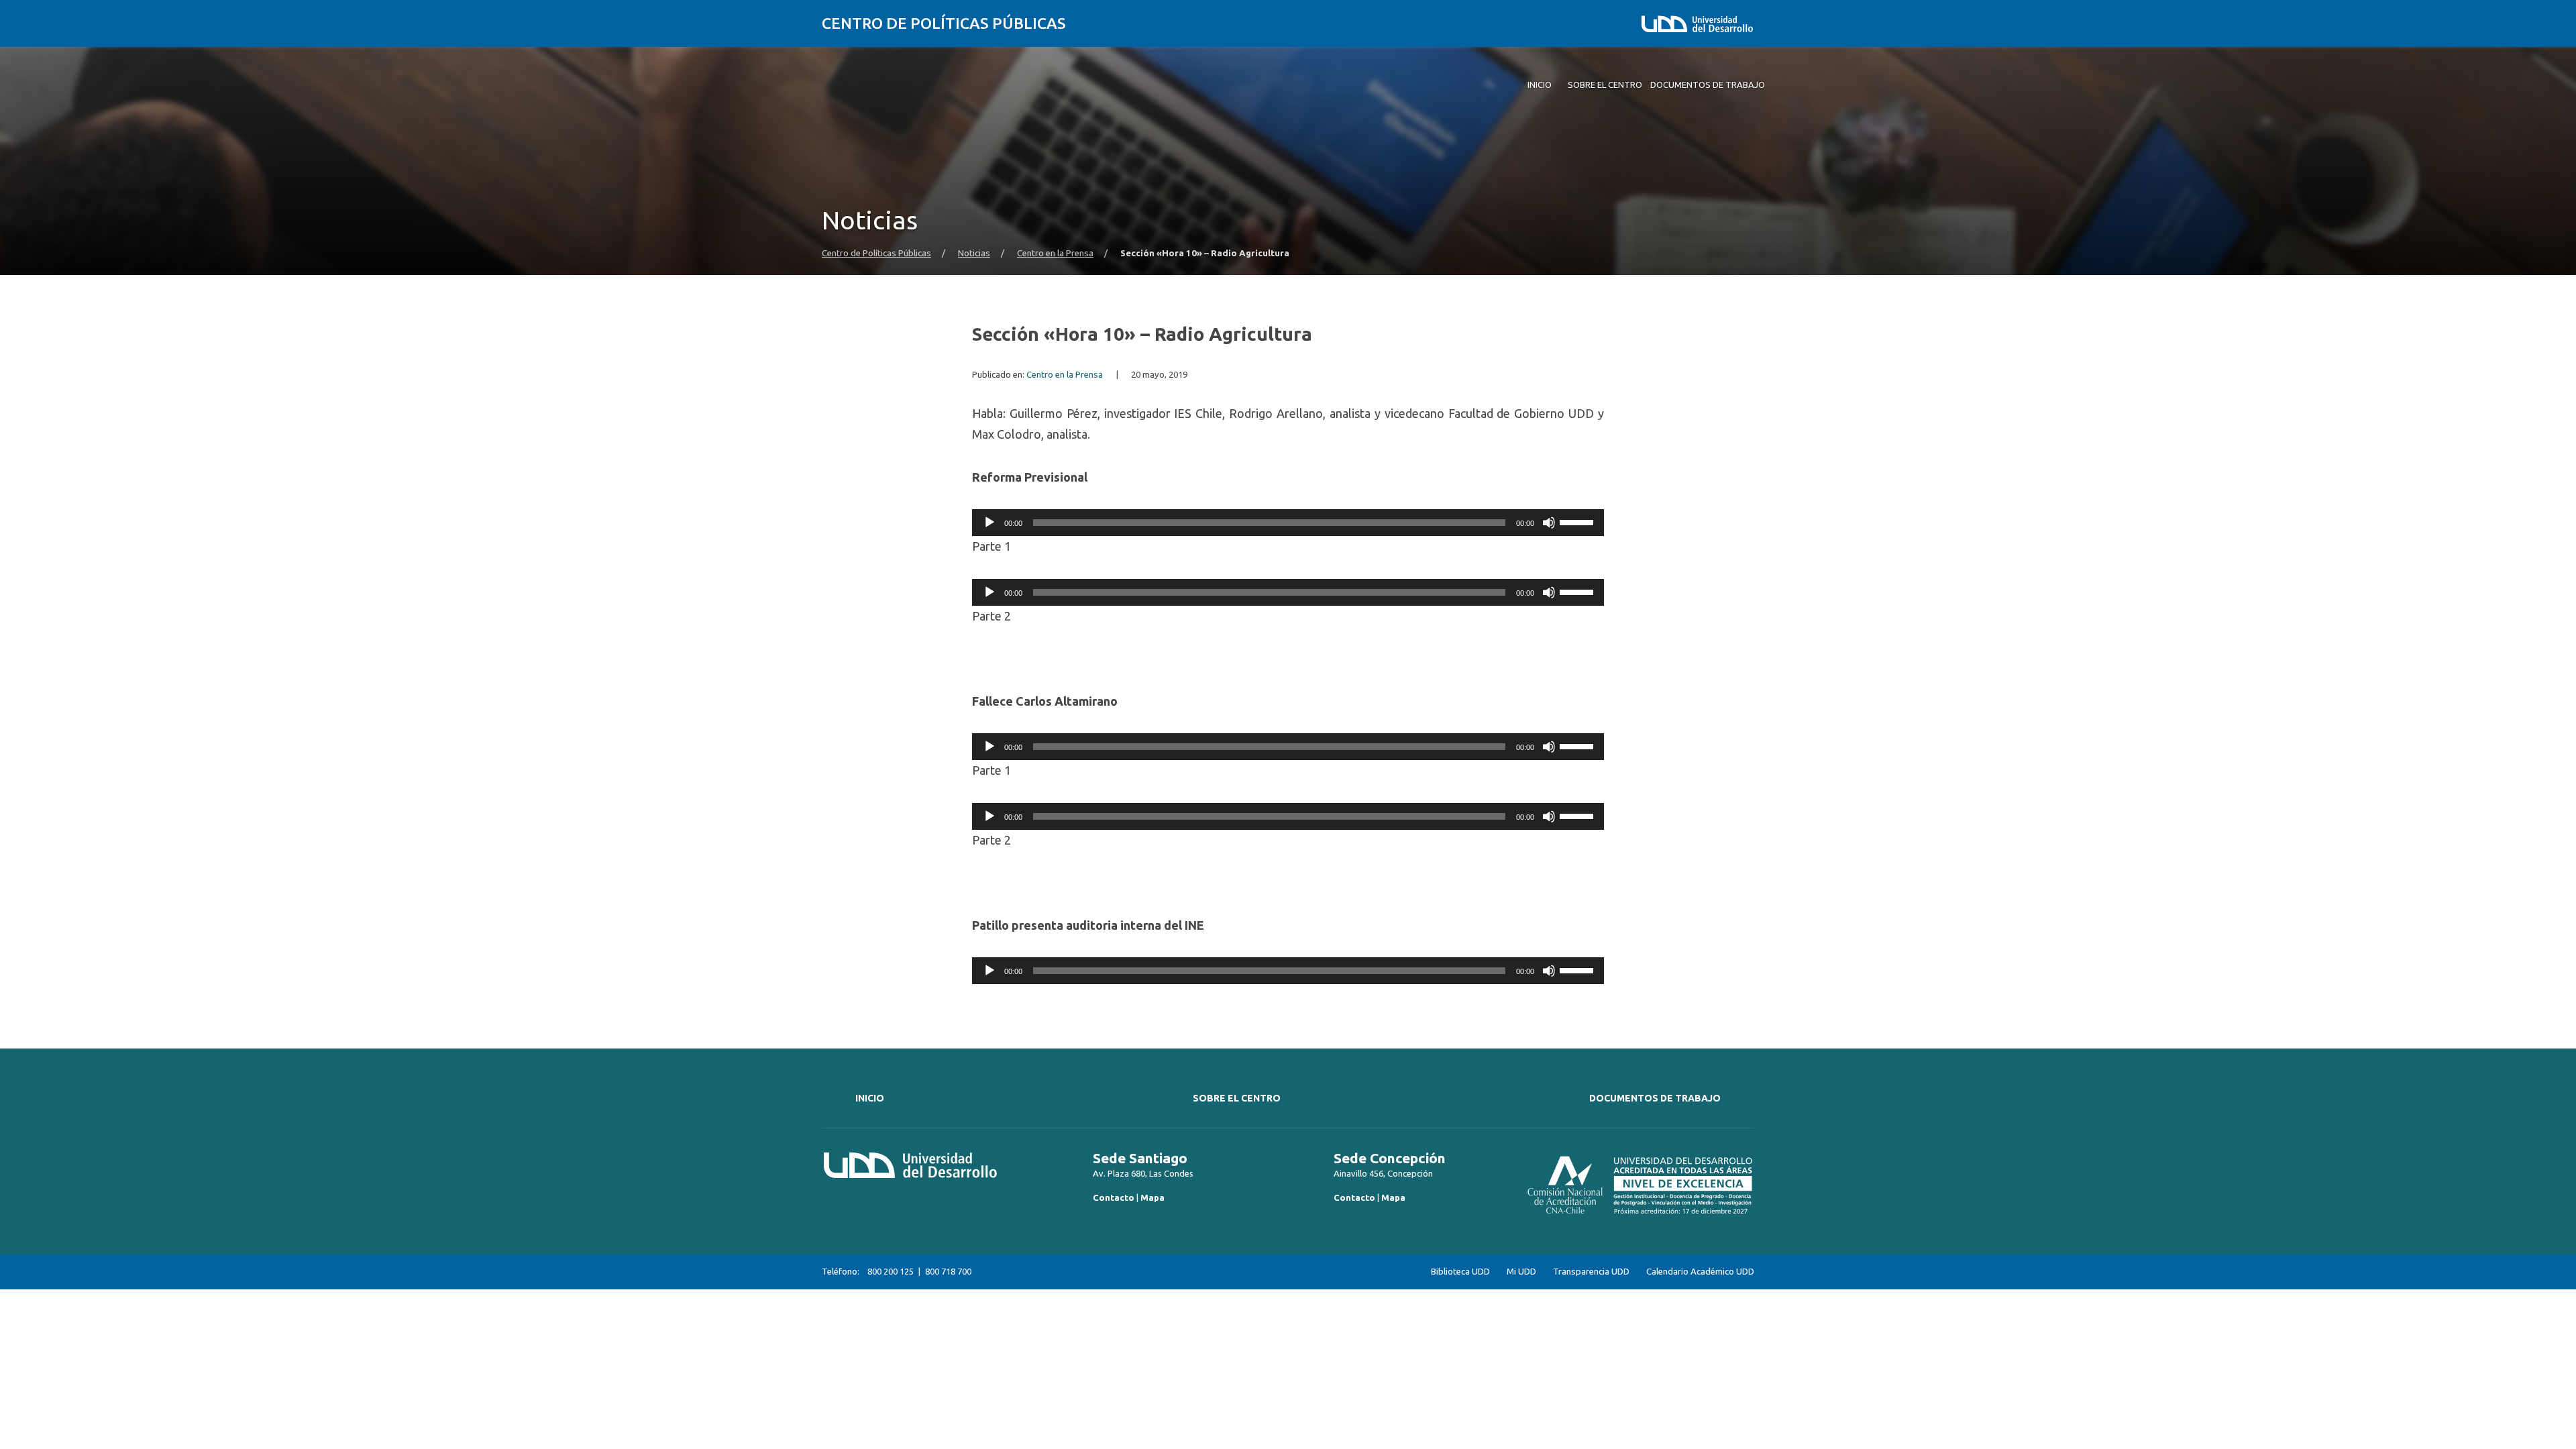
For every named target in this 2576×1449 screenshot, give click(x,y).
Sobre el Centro (1237, 1098)
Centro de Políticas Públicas (944, 23)
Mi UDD (1521, 1272)
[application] (1288, 523)
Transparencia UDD (1591, 1272)
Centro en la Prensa (1055, 253)
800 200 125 (891, 1271)
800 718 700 (948, 1271)
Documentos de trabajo (1655, 1098)
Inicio (870, 1098)
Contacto (1114, 1197)
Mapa (1152, 1197)
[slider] (1578, 521)
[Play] (989, 523)
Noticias (974, 253)
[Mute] (1549, 523)
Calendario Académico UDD (1700, 1272)
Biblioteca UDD (1460, 1272)
